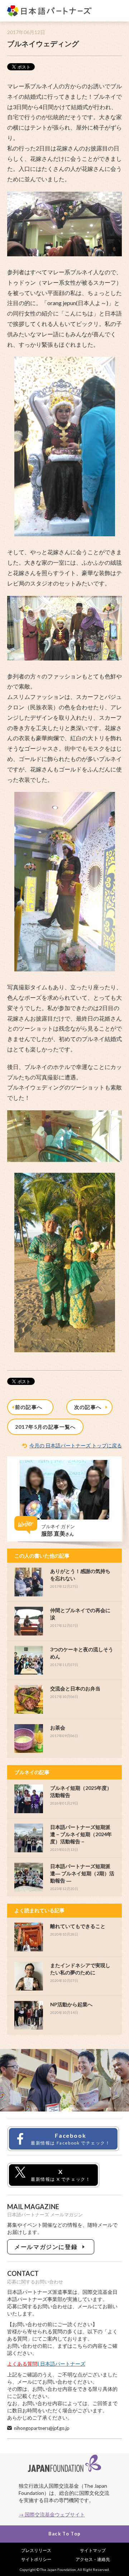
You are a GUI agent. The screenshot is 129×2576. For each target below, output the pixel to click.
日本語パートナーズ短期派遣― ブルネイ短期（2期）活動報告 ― (82, 1873)
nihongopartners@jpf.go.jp (42, 2428)
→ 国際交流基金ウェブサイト (52, 2514)
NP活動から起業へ (71, 2004)
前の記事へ (30, 1407)
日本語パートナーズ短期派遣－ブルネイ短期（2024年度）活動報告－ (81, 1834)
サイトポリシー (36, 2559)
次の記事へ (90, 1407)
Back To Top (64, 2534)
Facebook (71, 2139)
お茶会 (58, 1728)
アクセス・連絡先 (93, 2559)
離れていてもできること (78, 1926)
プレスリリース (36, 2550)
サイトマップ (93, 2550)
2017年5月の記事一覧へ (46, 1427)
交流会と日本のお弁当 (75, 1688)
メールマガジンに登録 (47, 2247)
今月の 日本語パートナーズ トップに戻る (76, 1445)
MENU (116, 11)
